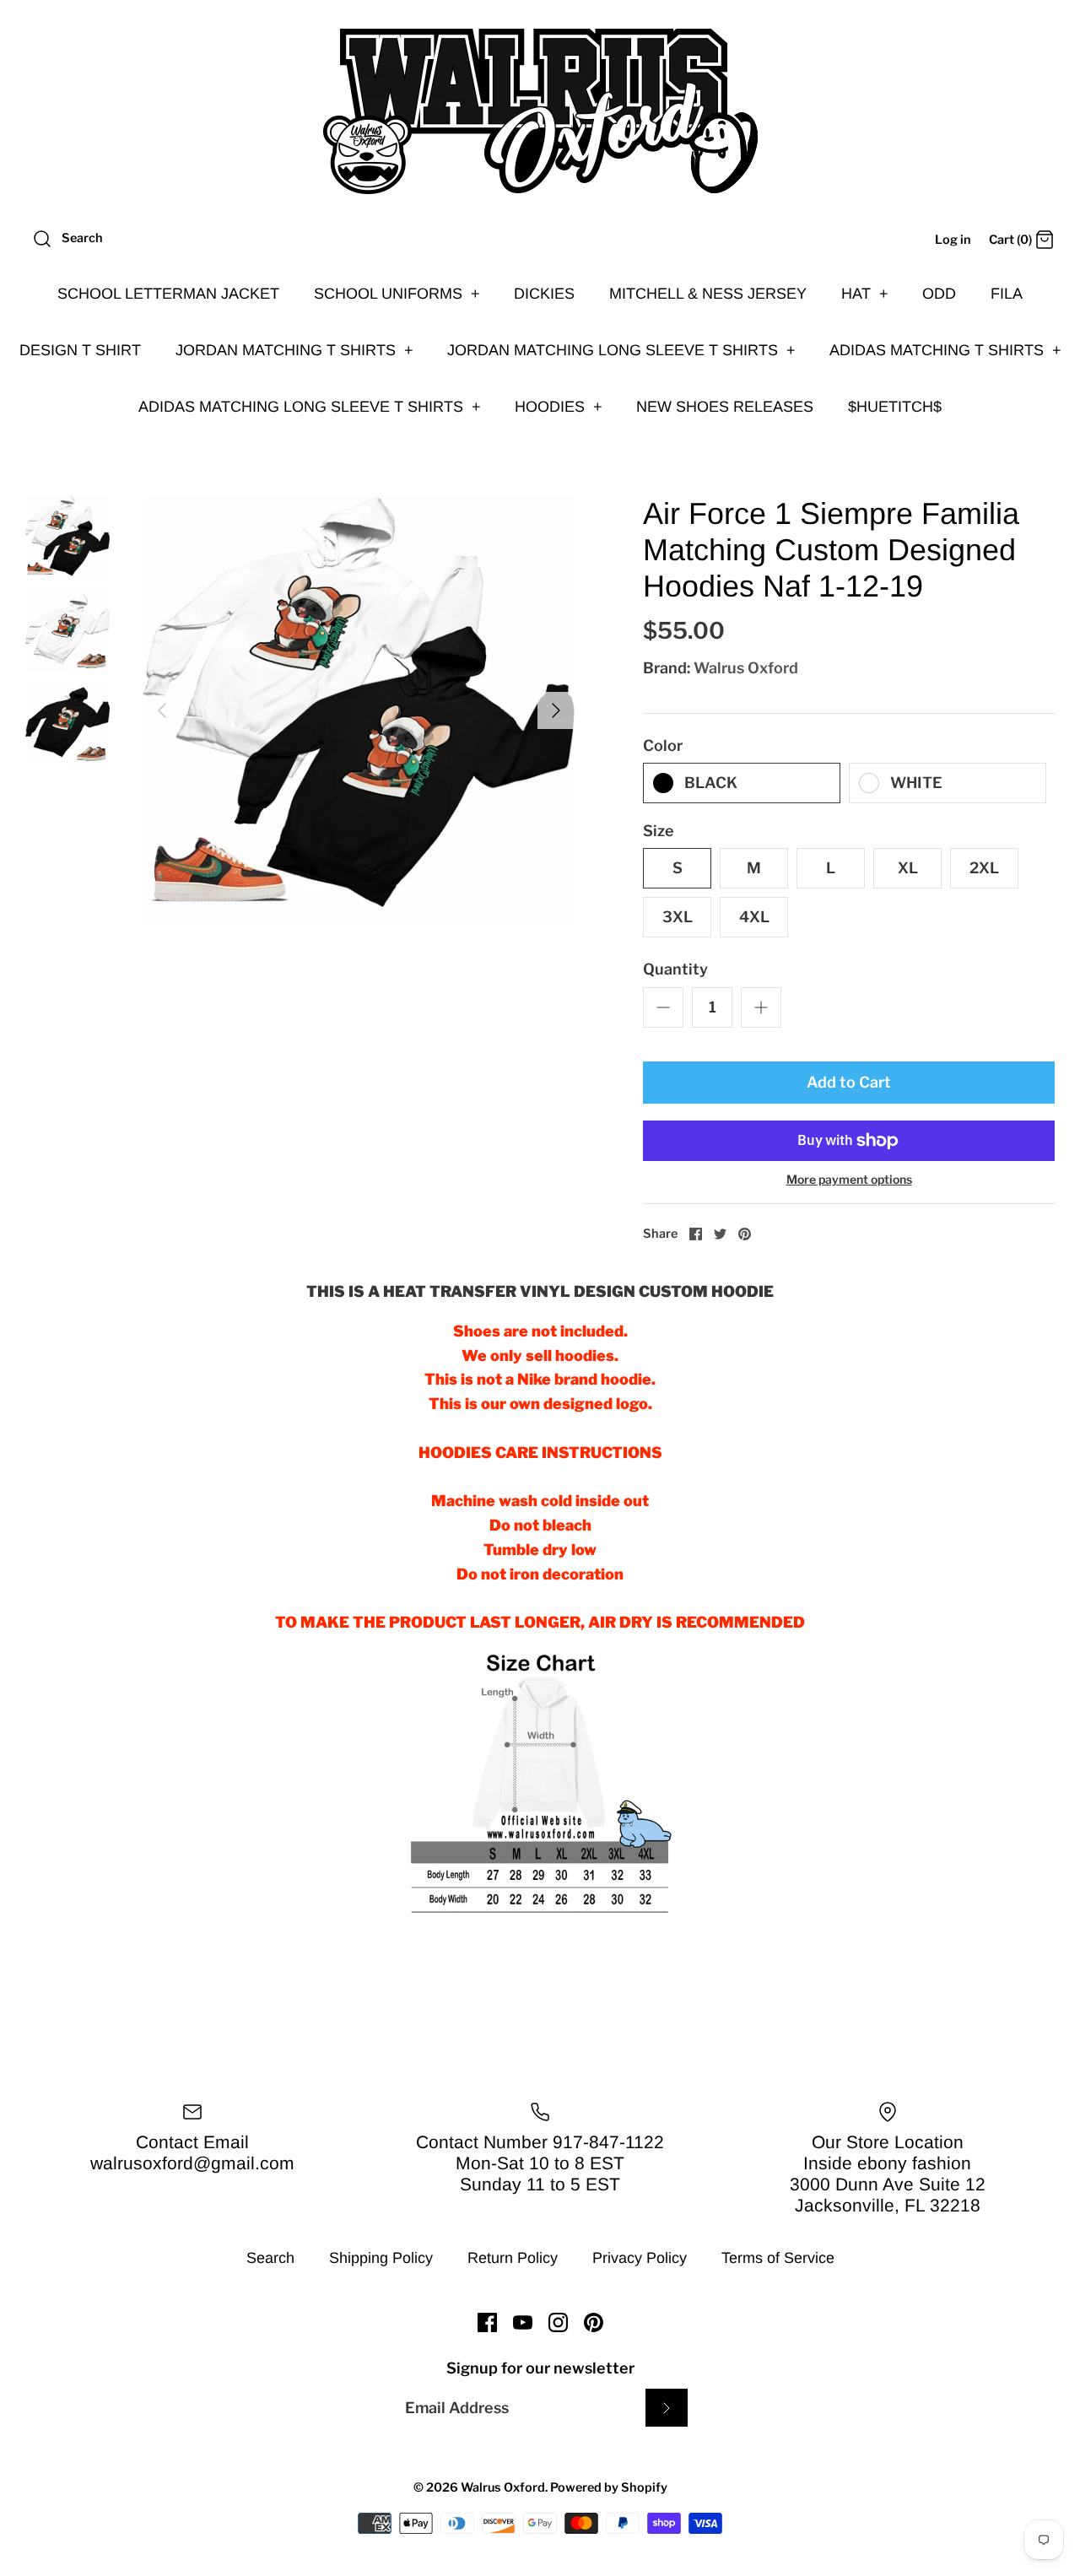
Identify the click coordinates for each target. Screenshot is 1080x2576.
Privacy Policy (640, 2258)
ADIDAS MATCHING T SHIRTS (945, 350)
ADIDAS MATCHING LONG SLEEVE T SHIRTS (310, 407)
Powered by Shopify (609, 2487)
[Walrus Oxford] (540, 111)
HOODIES (559, 407)
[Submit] (667, 2408)
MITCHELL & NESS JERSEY (708, 294)
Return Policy (513, 2258)
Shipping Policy (381, 2258)
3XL (678, 917)
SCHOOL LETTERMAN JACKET (168, 294)
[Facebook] (487, 2322)
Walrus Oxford (746, 668)
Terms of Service (778, 2258)
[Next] (556, 710)
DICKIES (544, 294)
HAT (865, 294)
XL (908, 868)
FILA (1007, 294)
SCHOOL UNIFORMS (397, 294)
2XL (984, 868)
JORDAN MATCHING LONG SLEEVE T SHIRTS (621, 350)
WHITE (916, 783)
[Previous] (162, 710)
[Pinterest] (594, 2322)
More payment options (849, 1180)
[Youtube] (523, 2322)
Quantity (675, 969)
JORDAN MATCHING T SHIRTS (294, 350)
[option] (359, 711)
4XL (754, 917)
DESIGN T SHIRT (80, 350)
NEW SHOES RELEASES (725, 407)
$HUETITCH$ (895, 407)
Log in (953, 240)
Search (270, 2258)
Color (663, 745)
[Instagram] (558, 2322)
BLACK (711, 783)
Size (659, 831)
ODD (939, 294)
